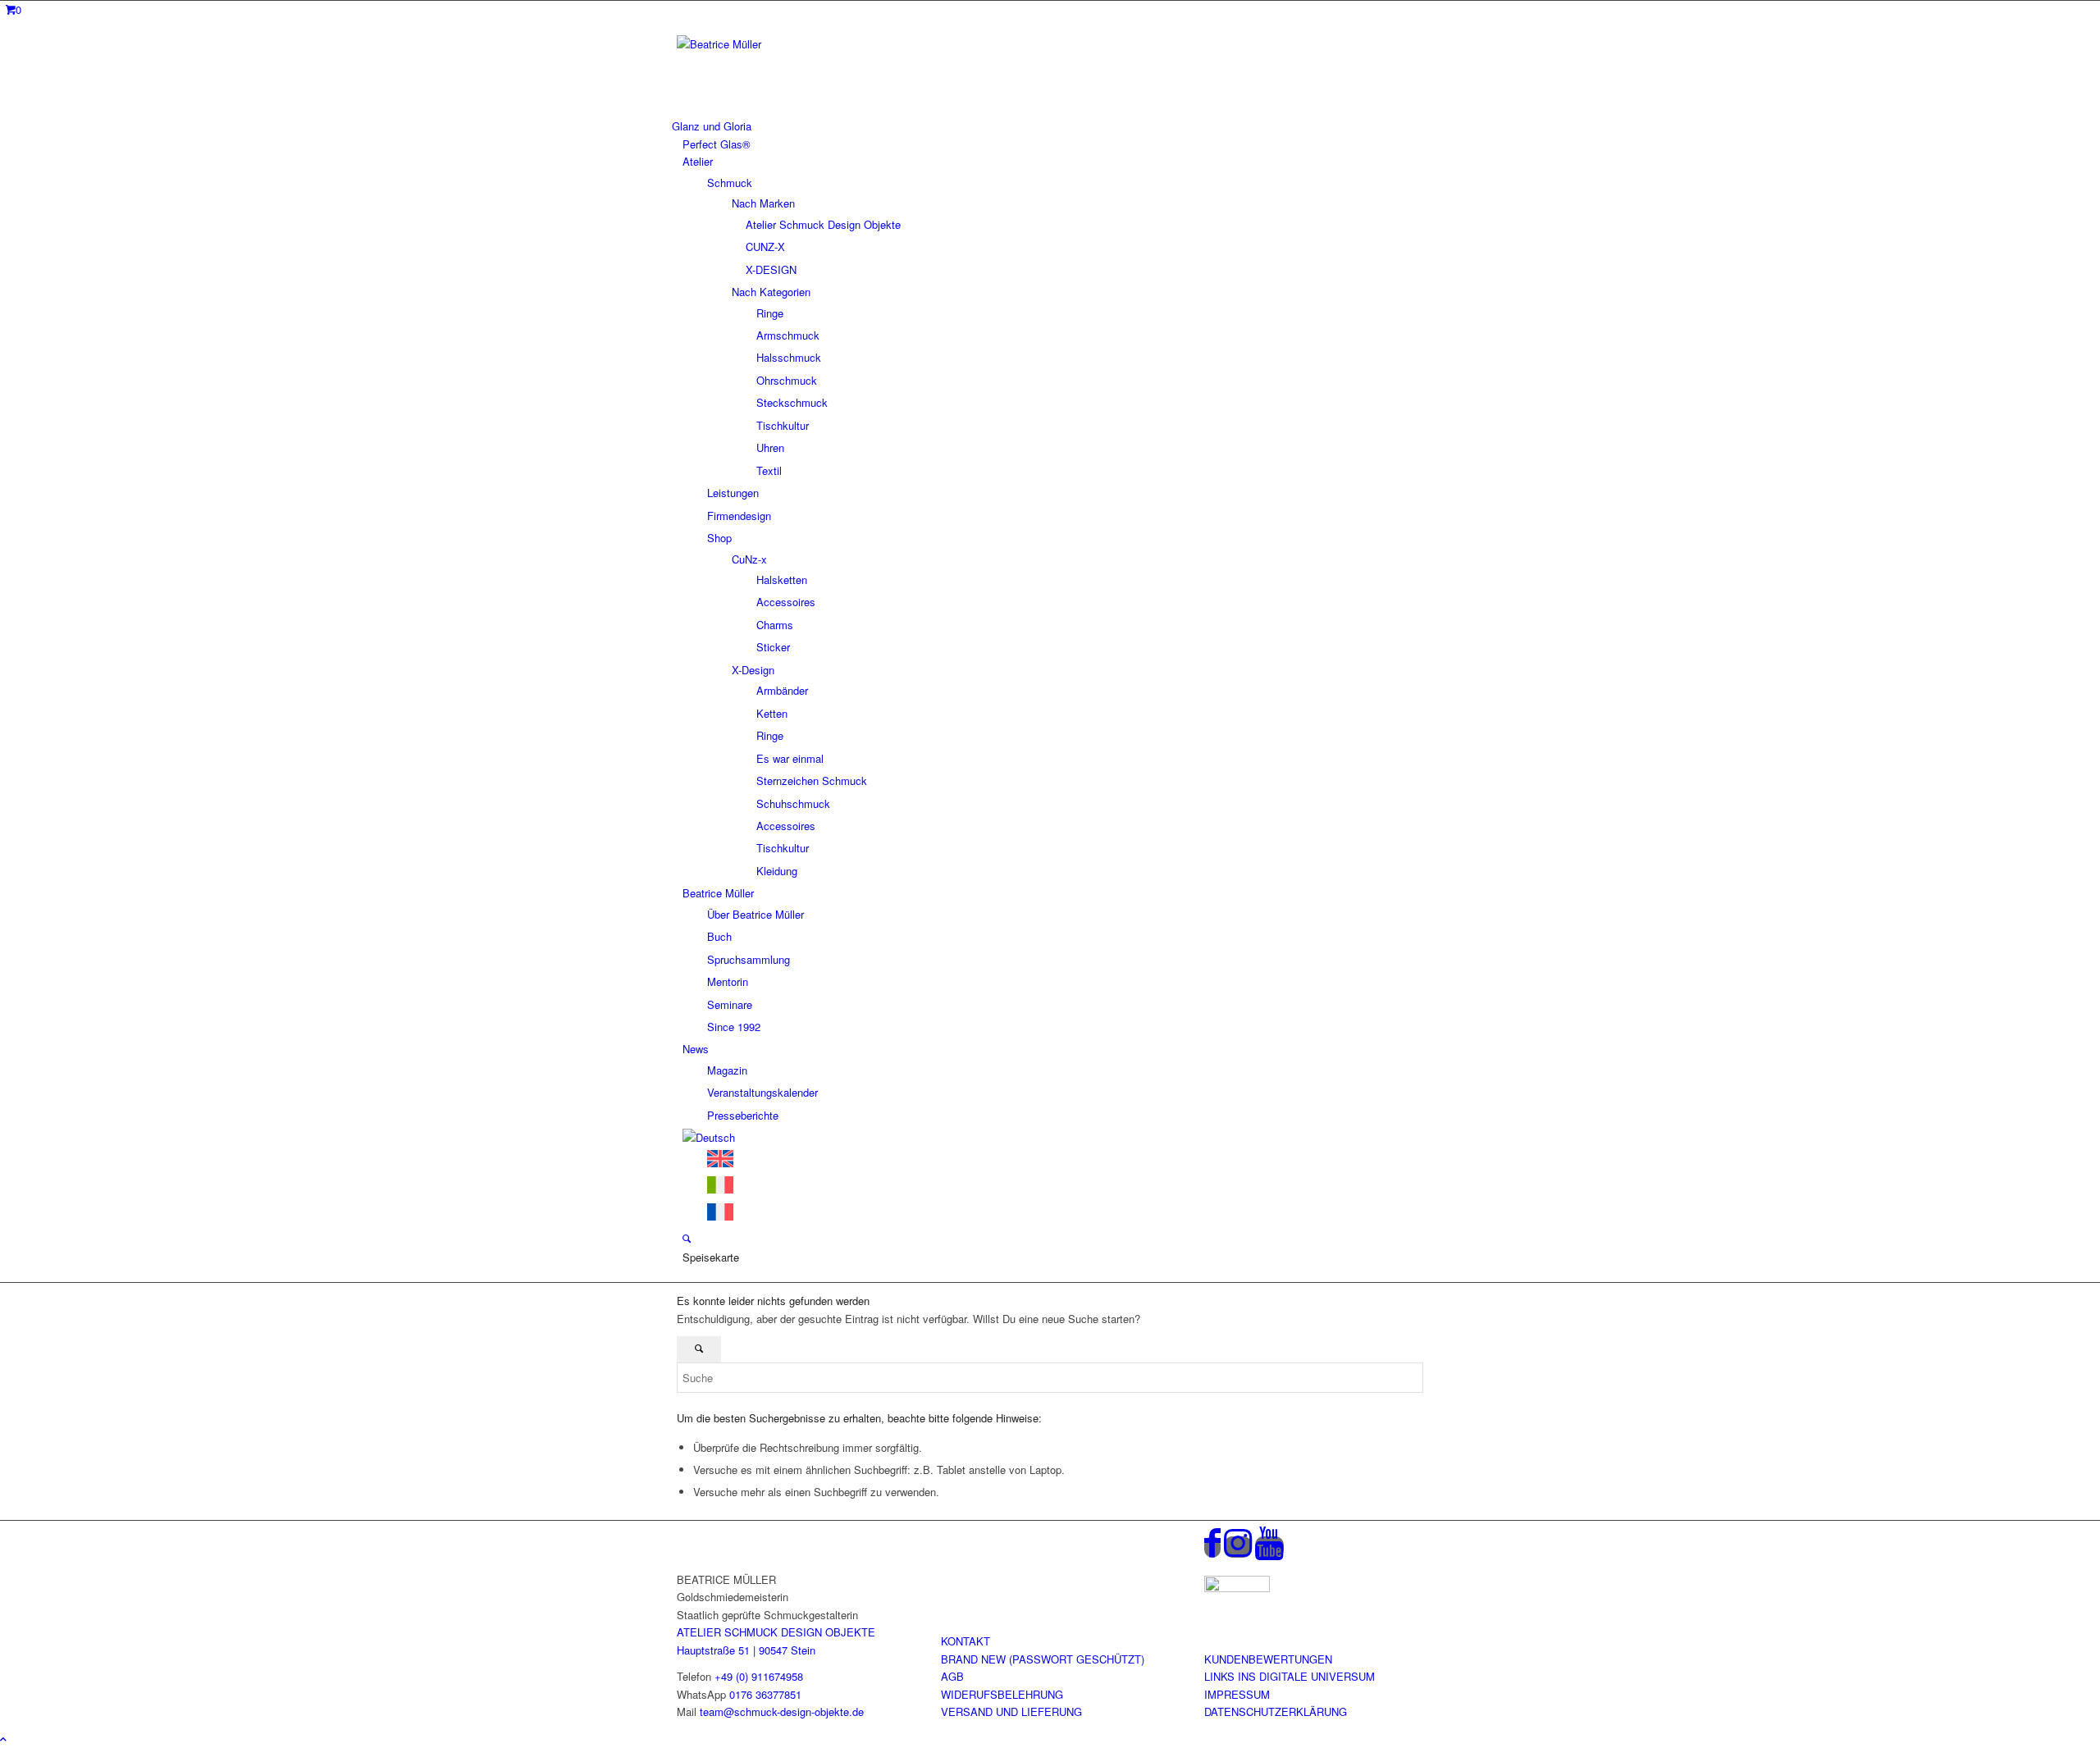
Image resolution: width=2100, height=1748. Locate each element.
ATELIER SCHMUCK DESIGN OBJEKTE (776, 1632)
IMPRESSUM (1237, 1694)
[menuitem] (1048, 126)
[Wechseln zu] (709, 1137)
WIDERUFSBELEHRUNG (1002, 1694)
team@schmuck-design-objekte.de (782, 1711)
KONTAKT (966, 1641)
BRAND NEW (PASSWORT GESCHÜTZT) (1043, 1659)
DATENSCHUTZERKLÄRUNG (1276, 1711)
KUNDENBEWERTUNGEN (1268, 1659)
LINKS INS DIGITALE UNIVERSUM (1290, 1676)
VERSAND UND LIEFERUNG (1011, 1711)
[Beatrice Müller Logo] (800, 44)
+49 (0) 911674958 (759, 1676)
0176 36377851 (765, 1694)
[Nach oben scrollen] (3, 1739)
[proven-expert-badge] (1237, 1588)
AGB (952, 1676)
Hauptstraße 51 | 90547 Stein (746, 1650)
